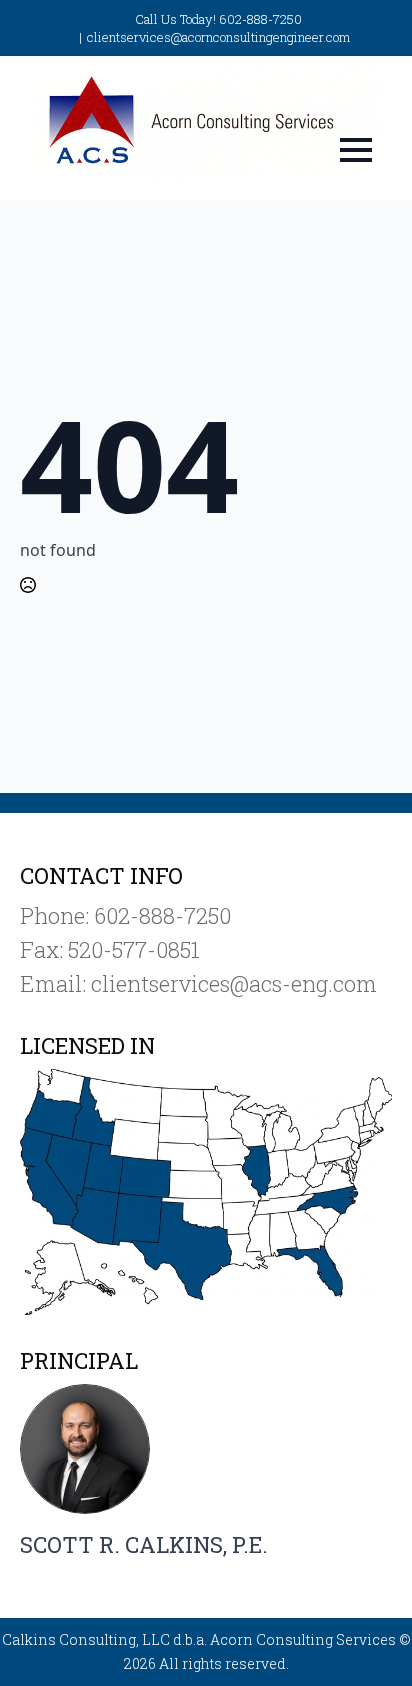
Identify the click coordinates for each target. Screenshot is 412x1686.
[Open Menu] (356, 150)
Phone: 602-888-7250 (125, 915)
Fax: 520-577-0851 (110, 949)
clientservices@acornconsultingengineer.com (218, 37)
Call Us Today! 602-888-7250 (218, 19)
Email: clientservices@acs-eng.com (198, 983)
